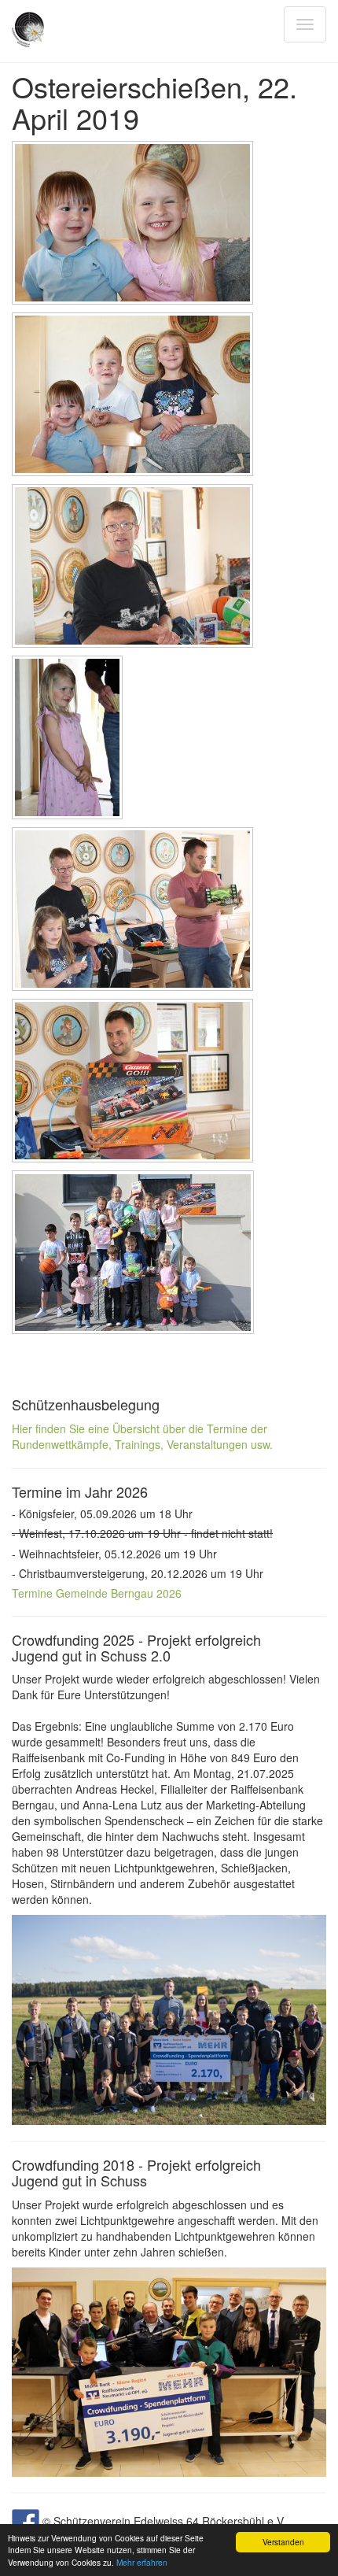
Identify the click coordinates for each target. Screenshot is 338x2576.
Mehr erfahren (142, 2562)
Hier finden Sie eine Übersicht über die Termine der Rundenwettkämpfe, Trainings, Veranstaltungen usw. (142, 1436)
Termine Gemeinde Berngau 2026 (97, 1593)
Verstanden (283, 2542)
